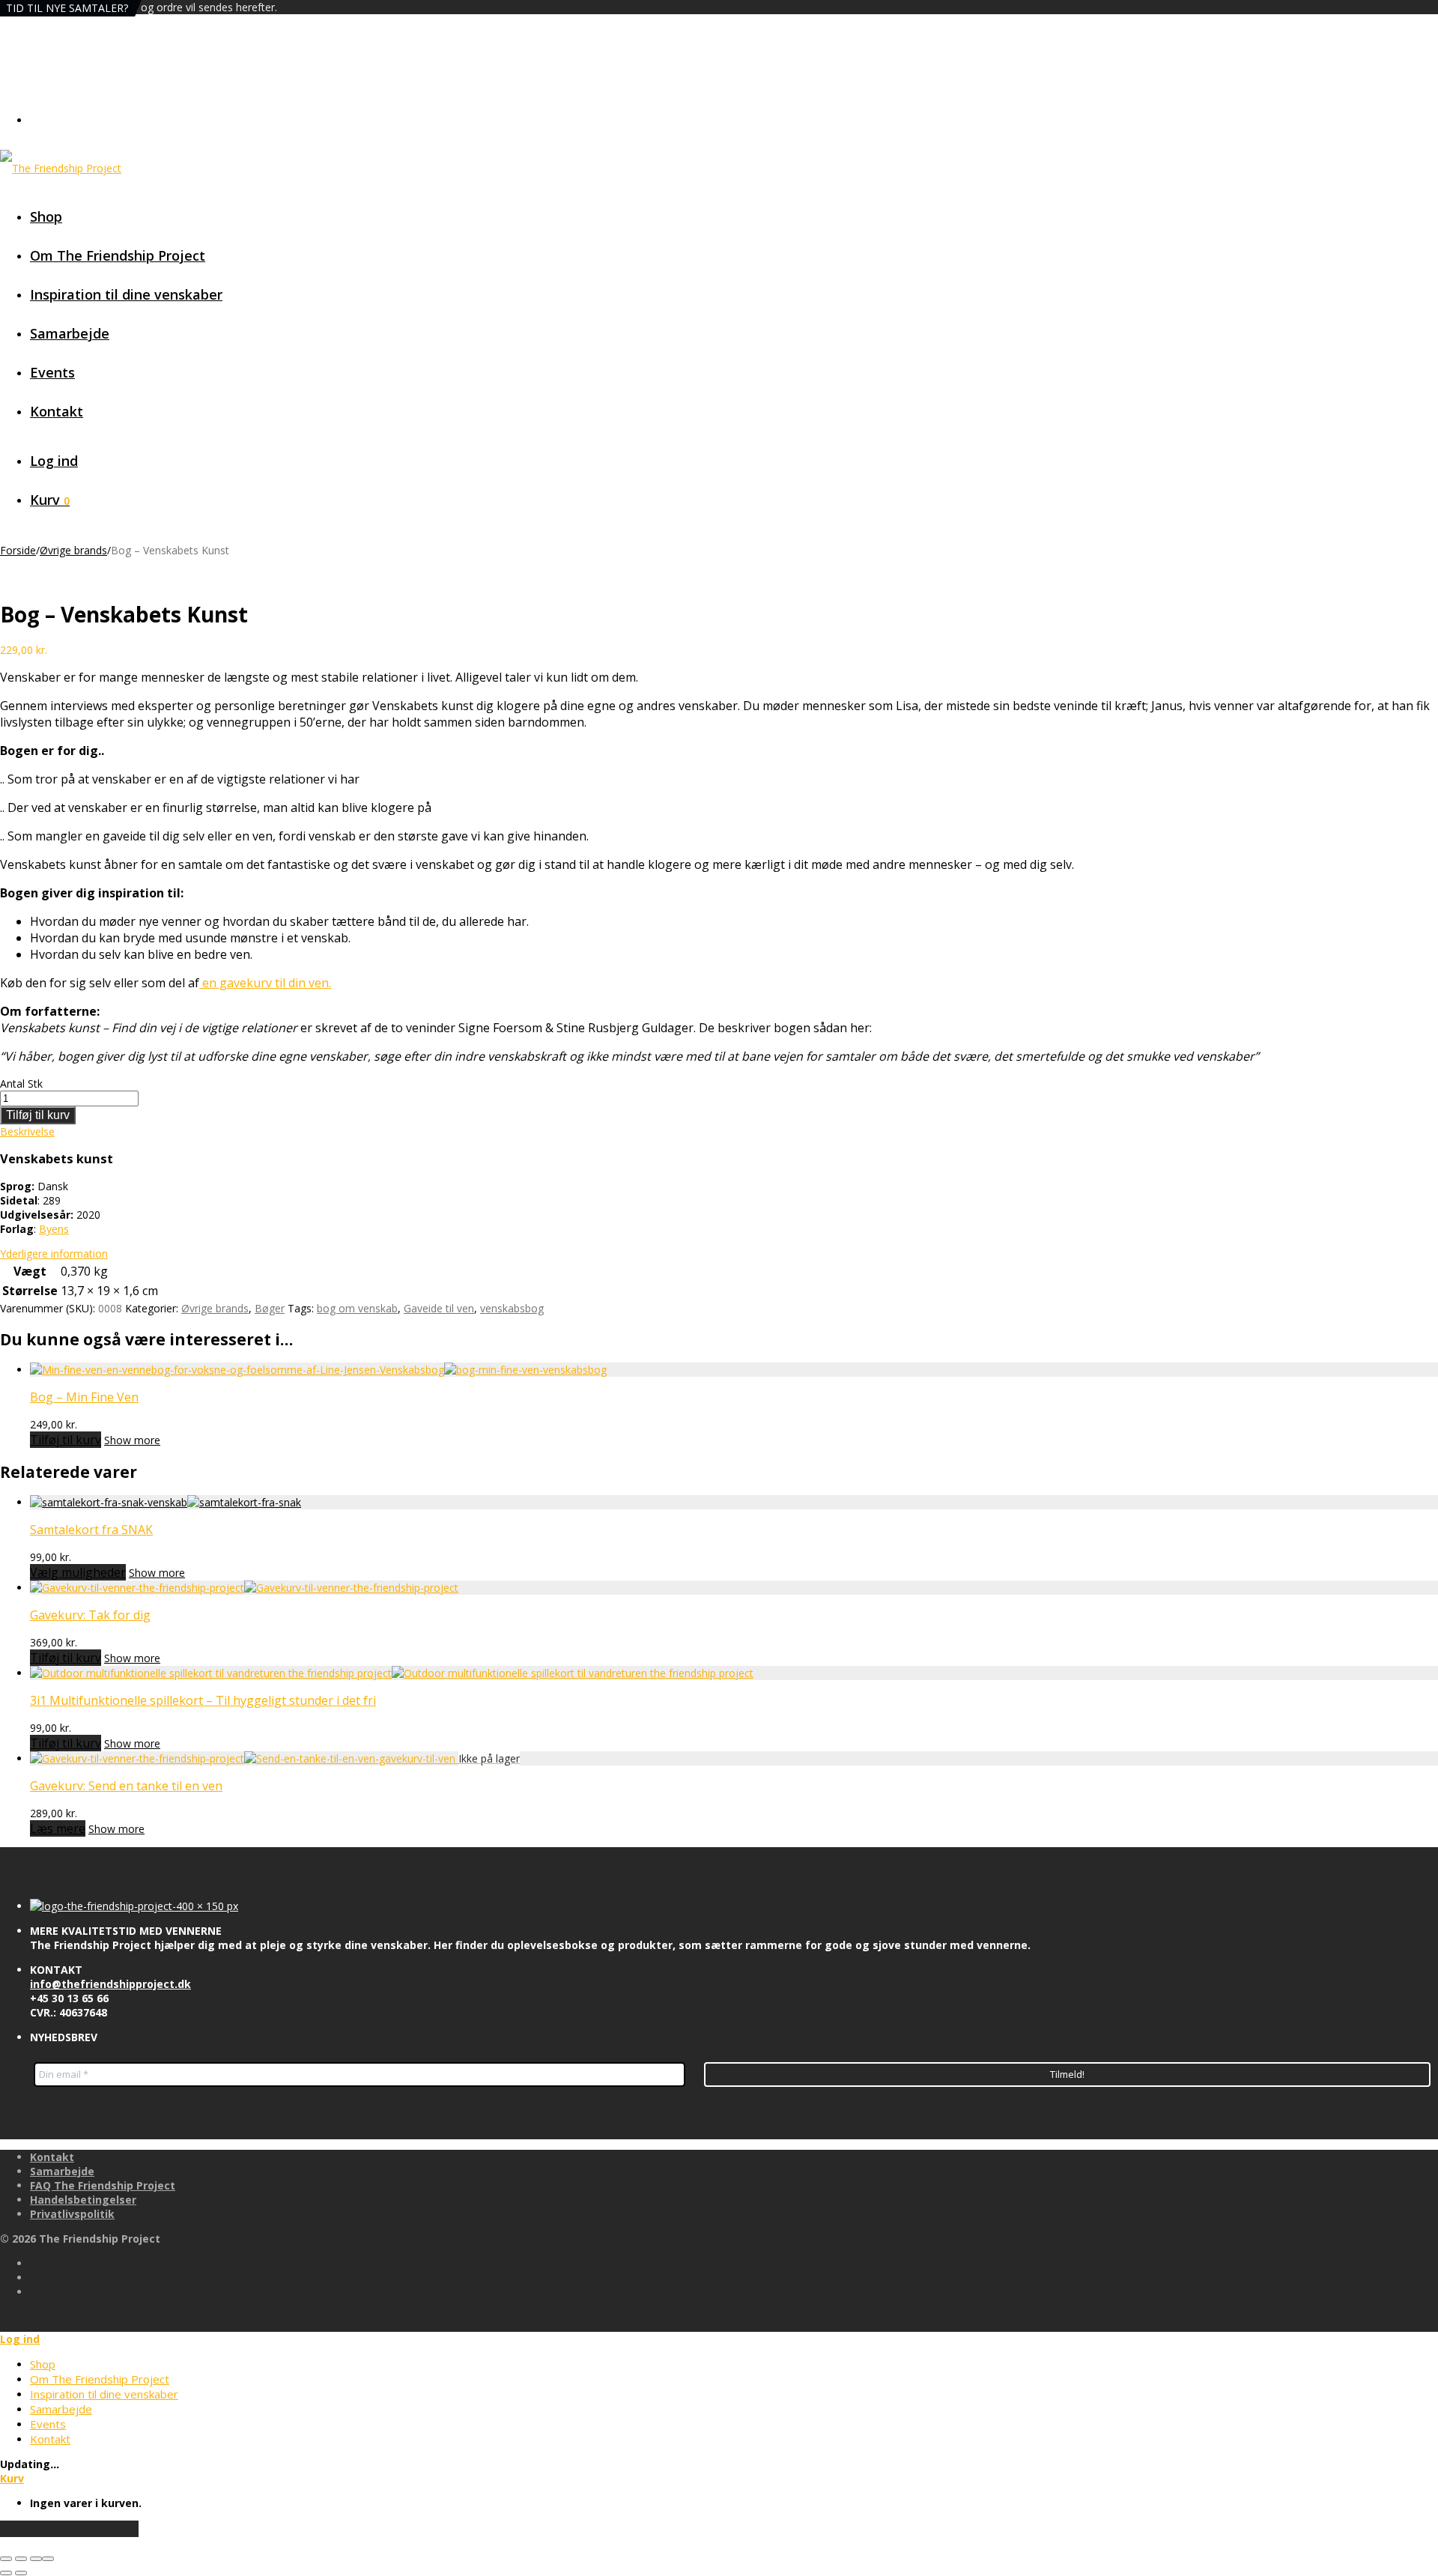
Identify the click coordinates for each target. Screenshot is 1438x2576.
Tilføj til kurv (38, 1115)
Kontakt (57, 411)
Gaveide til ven (439, 1308)
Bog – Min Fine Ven (84, 1397)
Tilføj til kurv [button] (66, 1440)
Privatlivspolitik (72, 2214)
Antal (12, 1084)
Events (52, 372)
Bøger (270, 1308)
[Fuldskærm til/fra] (21, 2559)
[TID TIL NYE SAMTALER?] (166, 1502)
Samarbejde (70, 333)
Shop (46, 216)
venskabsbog (512, 1308)
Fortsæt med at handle (69, 2529)
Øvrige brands (73, 550)
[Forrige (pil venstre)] (6, 2573)
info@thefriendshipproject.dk (110, 1984)
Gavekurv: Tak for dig (90, 1615)
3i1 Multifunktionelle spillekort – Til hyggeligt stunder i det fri (203, 1700)
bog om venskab (357, 1308)
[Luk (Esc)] (48, 2559)
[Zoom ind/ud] (6, 2559)
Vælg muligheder (78, 1572)
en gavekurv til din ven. (265, 983)
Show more (132, 1440)
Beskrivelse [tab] (27, 1131)
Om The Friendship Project (118, 255)
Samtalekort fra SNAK (91, 1530)
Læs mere (58, 1828)
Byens (54, 1229)
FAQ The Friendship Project (103, 2185)
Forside (18, 550)
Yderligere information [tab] (54, 1254)
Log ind (54, 461)
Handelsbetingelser (83, 2200)
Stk (35, 1084)
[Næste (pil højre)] (21, 2573)
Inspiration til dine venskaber (126, 294)
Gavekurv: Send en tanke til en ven (126, 1786)
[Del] (36, 2559)
